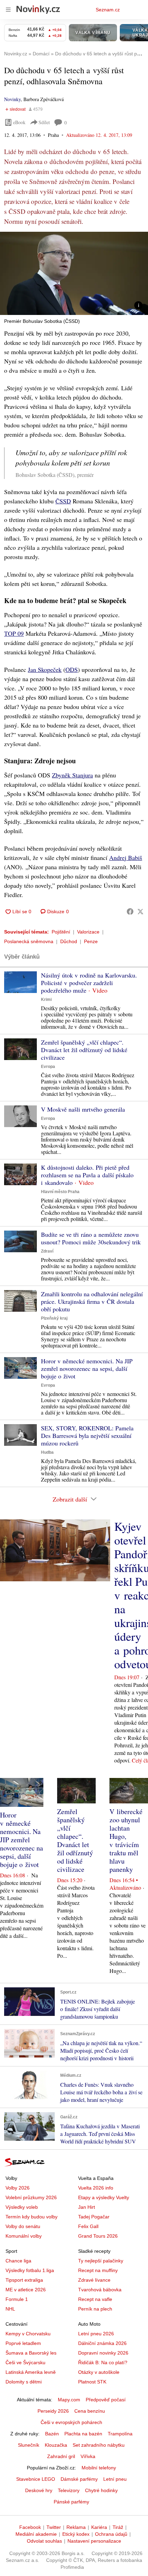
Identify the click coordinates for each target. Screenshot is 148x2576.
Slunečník (29, 2445)
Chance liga (18, 2261)
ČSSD (63, 501)
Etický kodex (76, 2534)
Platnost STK (92, 2382)
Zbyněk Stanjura (72, 775)
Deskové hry (39, 2490)
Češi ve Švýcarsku (25, 2362)
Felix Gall (88, 2226)
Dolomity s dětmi (24, 2382)
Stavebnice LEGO (36, 2479)
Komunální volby (24, 2236)
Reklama (76, 2527)
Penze (91, 941)
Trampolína (120, 2434)
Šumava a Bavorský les (31, 2353)
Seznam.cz (108, 10)
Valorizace (88, 932)
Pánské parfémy (71, 2502)
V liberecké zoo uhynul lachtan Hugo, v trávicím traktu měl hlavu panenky (126, 1840)
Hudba (47, 1452)
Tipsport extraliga (24, 2280)
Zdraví (47, 1251)
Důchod (69, 941)
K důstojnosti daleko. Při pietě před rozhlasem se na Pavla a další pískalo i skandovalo (87, 1175)
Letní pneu (115, 2479)
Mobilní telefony (99, 2468)
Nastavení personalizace (94, 2541)
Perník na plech (95, 2309)
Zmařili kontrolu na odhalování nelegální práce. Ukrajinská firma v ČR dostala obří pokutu (92, 1301)
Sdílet (44, 122)
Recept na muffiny (98, 2270)
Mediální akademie (36, 2534)
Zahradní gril (61, 2456)
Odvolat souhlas (44, 2541)
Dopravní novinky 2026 (103, 2353)
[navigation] (8, 10)
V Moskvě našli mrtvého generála (83, 1109)
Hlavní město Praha (60, 1192)
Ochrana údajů (111, 2534)
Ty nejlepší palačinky (101, 2261)
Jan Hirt (87, 2207)
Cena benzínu (90, 2411)
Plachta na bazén (83, 2434)
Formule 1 (17, 2299)
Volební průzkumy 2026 (31, 2197)
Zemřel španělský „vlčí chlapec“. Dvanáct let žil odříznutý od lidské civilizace (84, 1050)
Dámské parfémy (79, 2479)
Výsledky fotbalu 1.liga (30, 2270)
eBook (19, 122)
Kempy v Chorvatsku (28, 2334)
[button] (74, 273)
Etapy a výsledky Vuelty (104, 2197)
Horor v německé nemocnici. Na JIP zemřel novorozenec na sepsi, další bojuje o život (87, 1368)
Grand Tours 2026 (98, 2236)
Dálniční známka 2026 (102, 2343)
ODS (72, 669)
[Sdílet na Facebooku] (130, 912)
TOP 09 (14, 633)
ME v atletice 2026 (26, 2290)
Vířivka (88, 2456)
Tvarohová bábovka (100, 2290)
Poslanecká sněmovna (29, 941)
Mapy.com (69, 2400)
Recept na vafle (95, 2299)
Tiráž (118, 2527)
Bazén (52, 2434)
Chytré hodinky (101, 2490)
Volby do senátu (23, 2226)
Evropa (48, 1067)
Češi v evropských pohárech (71, 2422)
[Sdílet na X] (140, 912)
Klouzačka (56, 2445)
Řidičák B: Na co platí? (103, 2362)
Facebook (30, 2527)
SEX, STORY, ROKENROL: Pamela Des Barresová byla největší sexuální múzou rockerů (87, 1436)
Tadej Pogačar (94, 2217)
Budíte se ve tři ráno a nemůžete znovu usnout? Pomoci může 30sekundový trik (91, 1238)
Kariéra (99, 2527)
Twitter (54, 2527)
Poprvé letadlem (23, 2343)
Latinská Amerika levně (31, 2372)
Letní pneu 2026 (96, 2334)
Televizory (69, 2490)
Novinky (12, 99)
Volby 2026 (18, 2188)
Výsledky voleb (22, 2207)
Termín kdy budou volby (31, 2217)
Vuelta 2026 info (96, 2188)
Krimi (46, 1000)
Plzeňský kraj (54, 1318)
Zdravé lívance (94, 2280)
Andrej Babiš (126, 858)
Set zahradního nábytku (99, 2445)
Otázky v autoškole (99, 2372)
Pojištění (61, 932)
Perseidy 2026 (53, 2411)
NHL (10, 2309)
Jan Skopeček (45, 669)
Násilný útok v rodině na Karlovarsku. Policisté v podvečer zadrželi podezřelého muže (89, 983)
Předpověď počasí (106, 2400)
